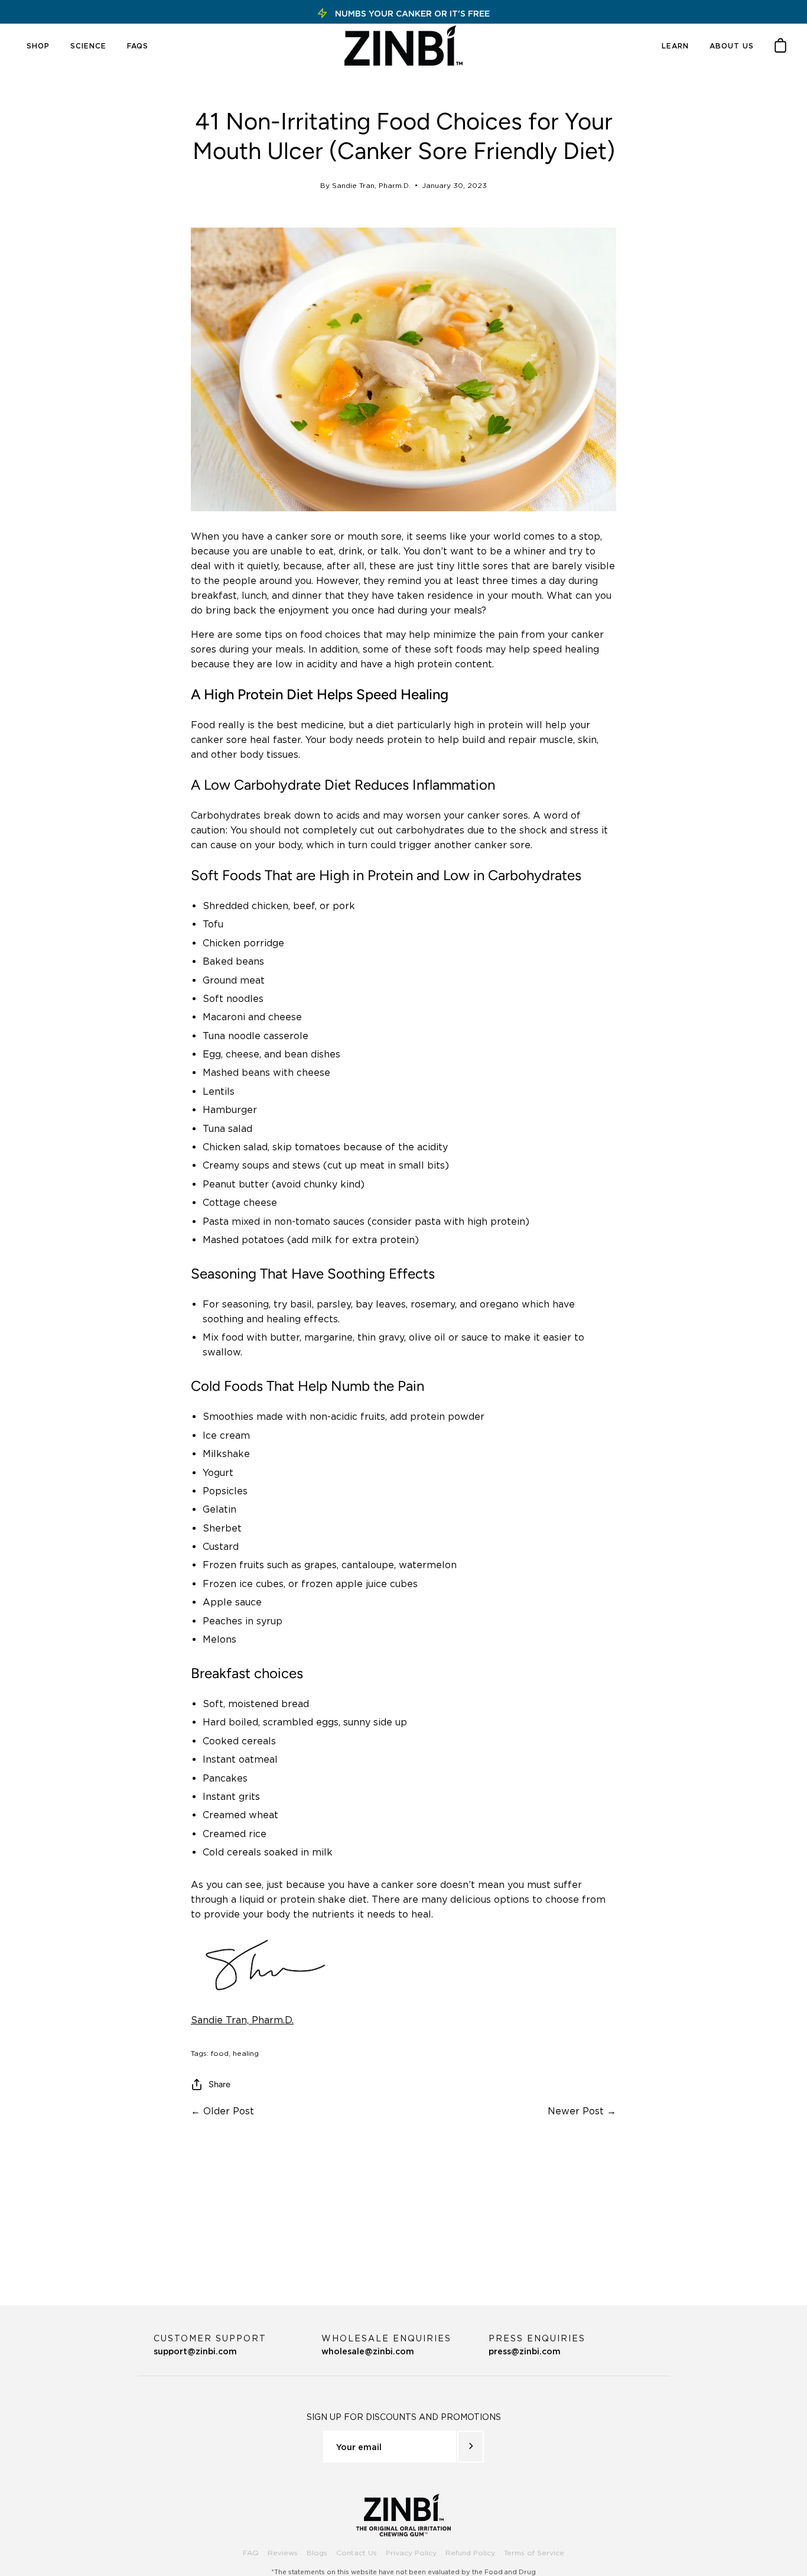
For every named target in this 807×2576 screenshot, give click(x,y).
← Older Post (222, 2111)
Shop (38, 46)
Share (219, 2084)
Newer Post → (582, 2111)
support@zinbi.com (210, 2345)
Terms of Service (534, 2553)
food (220, 2053)
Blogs (317, 2553)
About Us (732, 46)
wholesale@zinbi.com (386, 2345)
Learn (675, 46)
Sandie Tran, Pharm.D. (242, 2020)
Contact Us (357, 2553)
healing (246, 2053)
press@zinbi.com (537, 2345)
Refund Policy (470, 2553)
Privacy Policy (411, 2553)
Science (88, 46)
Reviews (283, 2553)
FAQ (251, 2553)
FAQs (138, 46)
